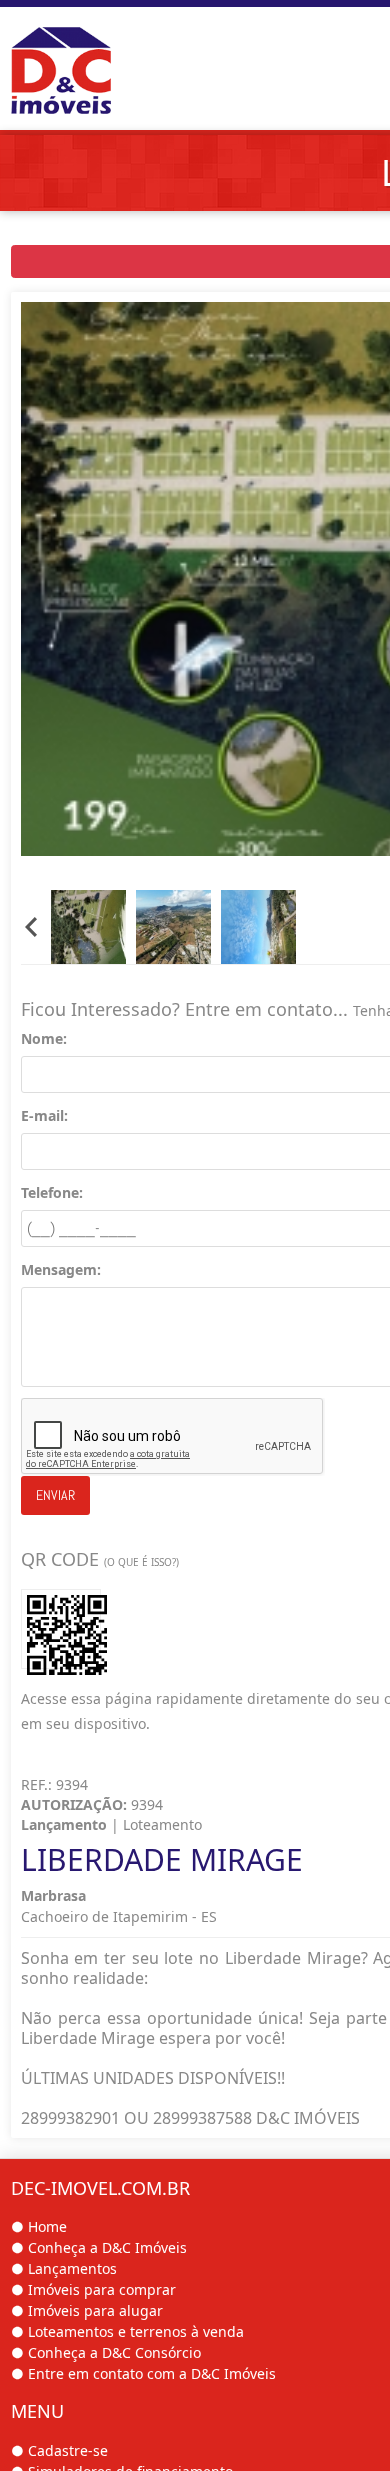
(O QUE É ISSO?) (141, 1562)
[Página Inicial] (86, 61)
